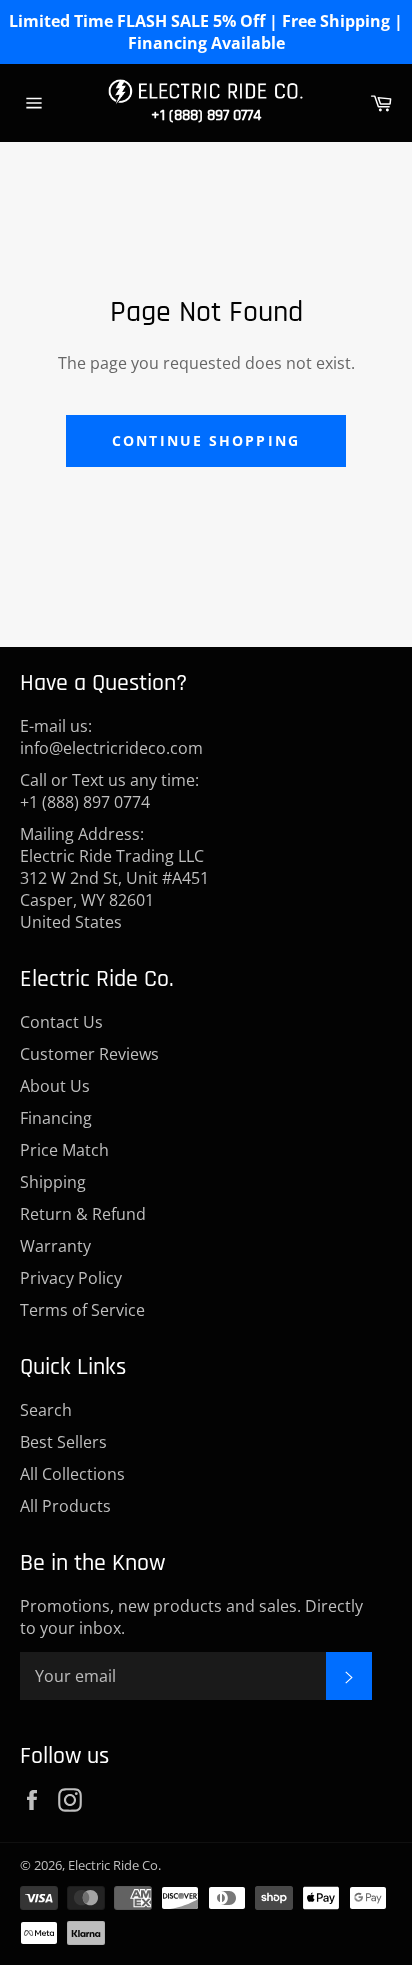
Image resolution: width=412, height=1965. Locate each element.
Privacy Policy (71, 1278)
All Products (65, 1506)
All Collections (72, 1474)
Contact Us (61, 1022)
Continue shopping (206, 440)
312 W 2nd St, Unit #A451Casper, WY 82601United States (114, 900)
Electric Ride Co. (114, 1865)
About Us (55, 1086)
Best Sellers (63, 1442)
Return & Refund (83, 1214)
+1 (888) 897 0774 (206, 115)
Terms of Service (82, 1310)
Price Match (64, 1150)
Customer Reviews (89, 1054)
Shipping (53, 1182)
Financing (56, 1118)
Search (46, 1410)
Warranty (55, 1246)
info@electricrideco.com (111, 748)
